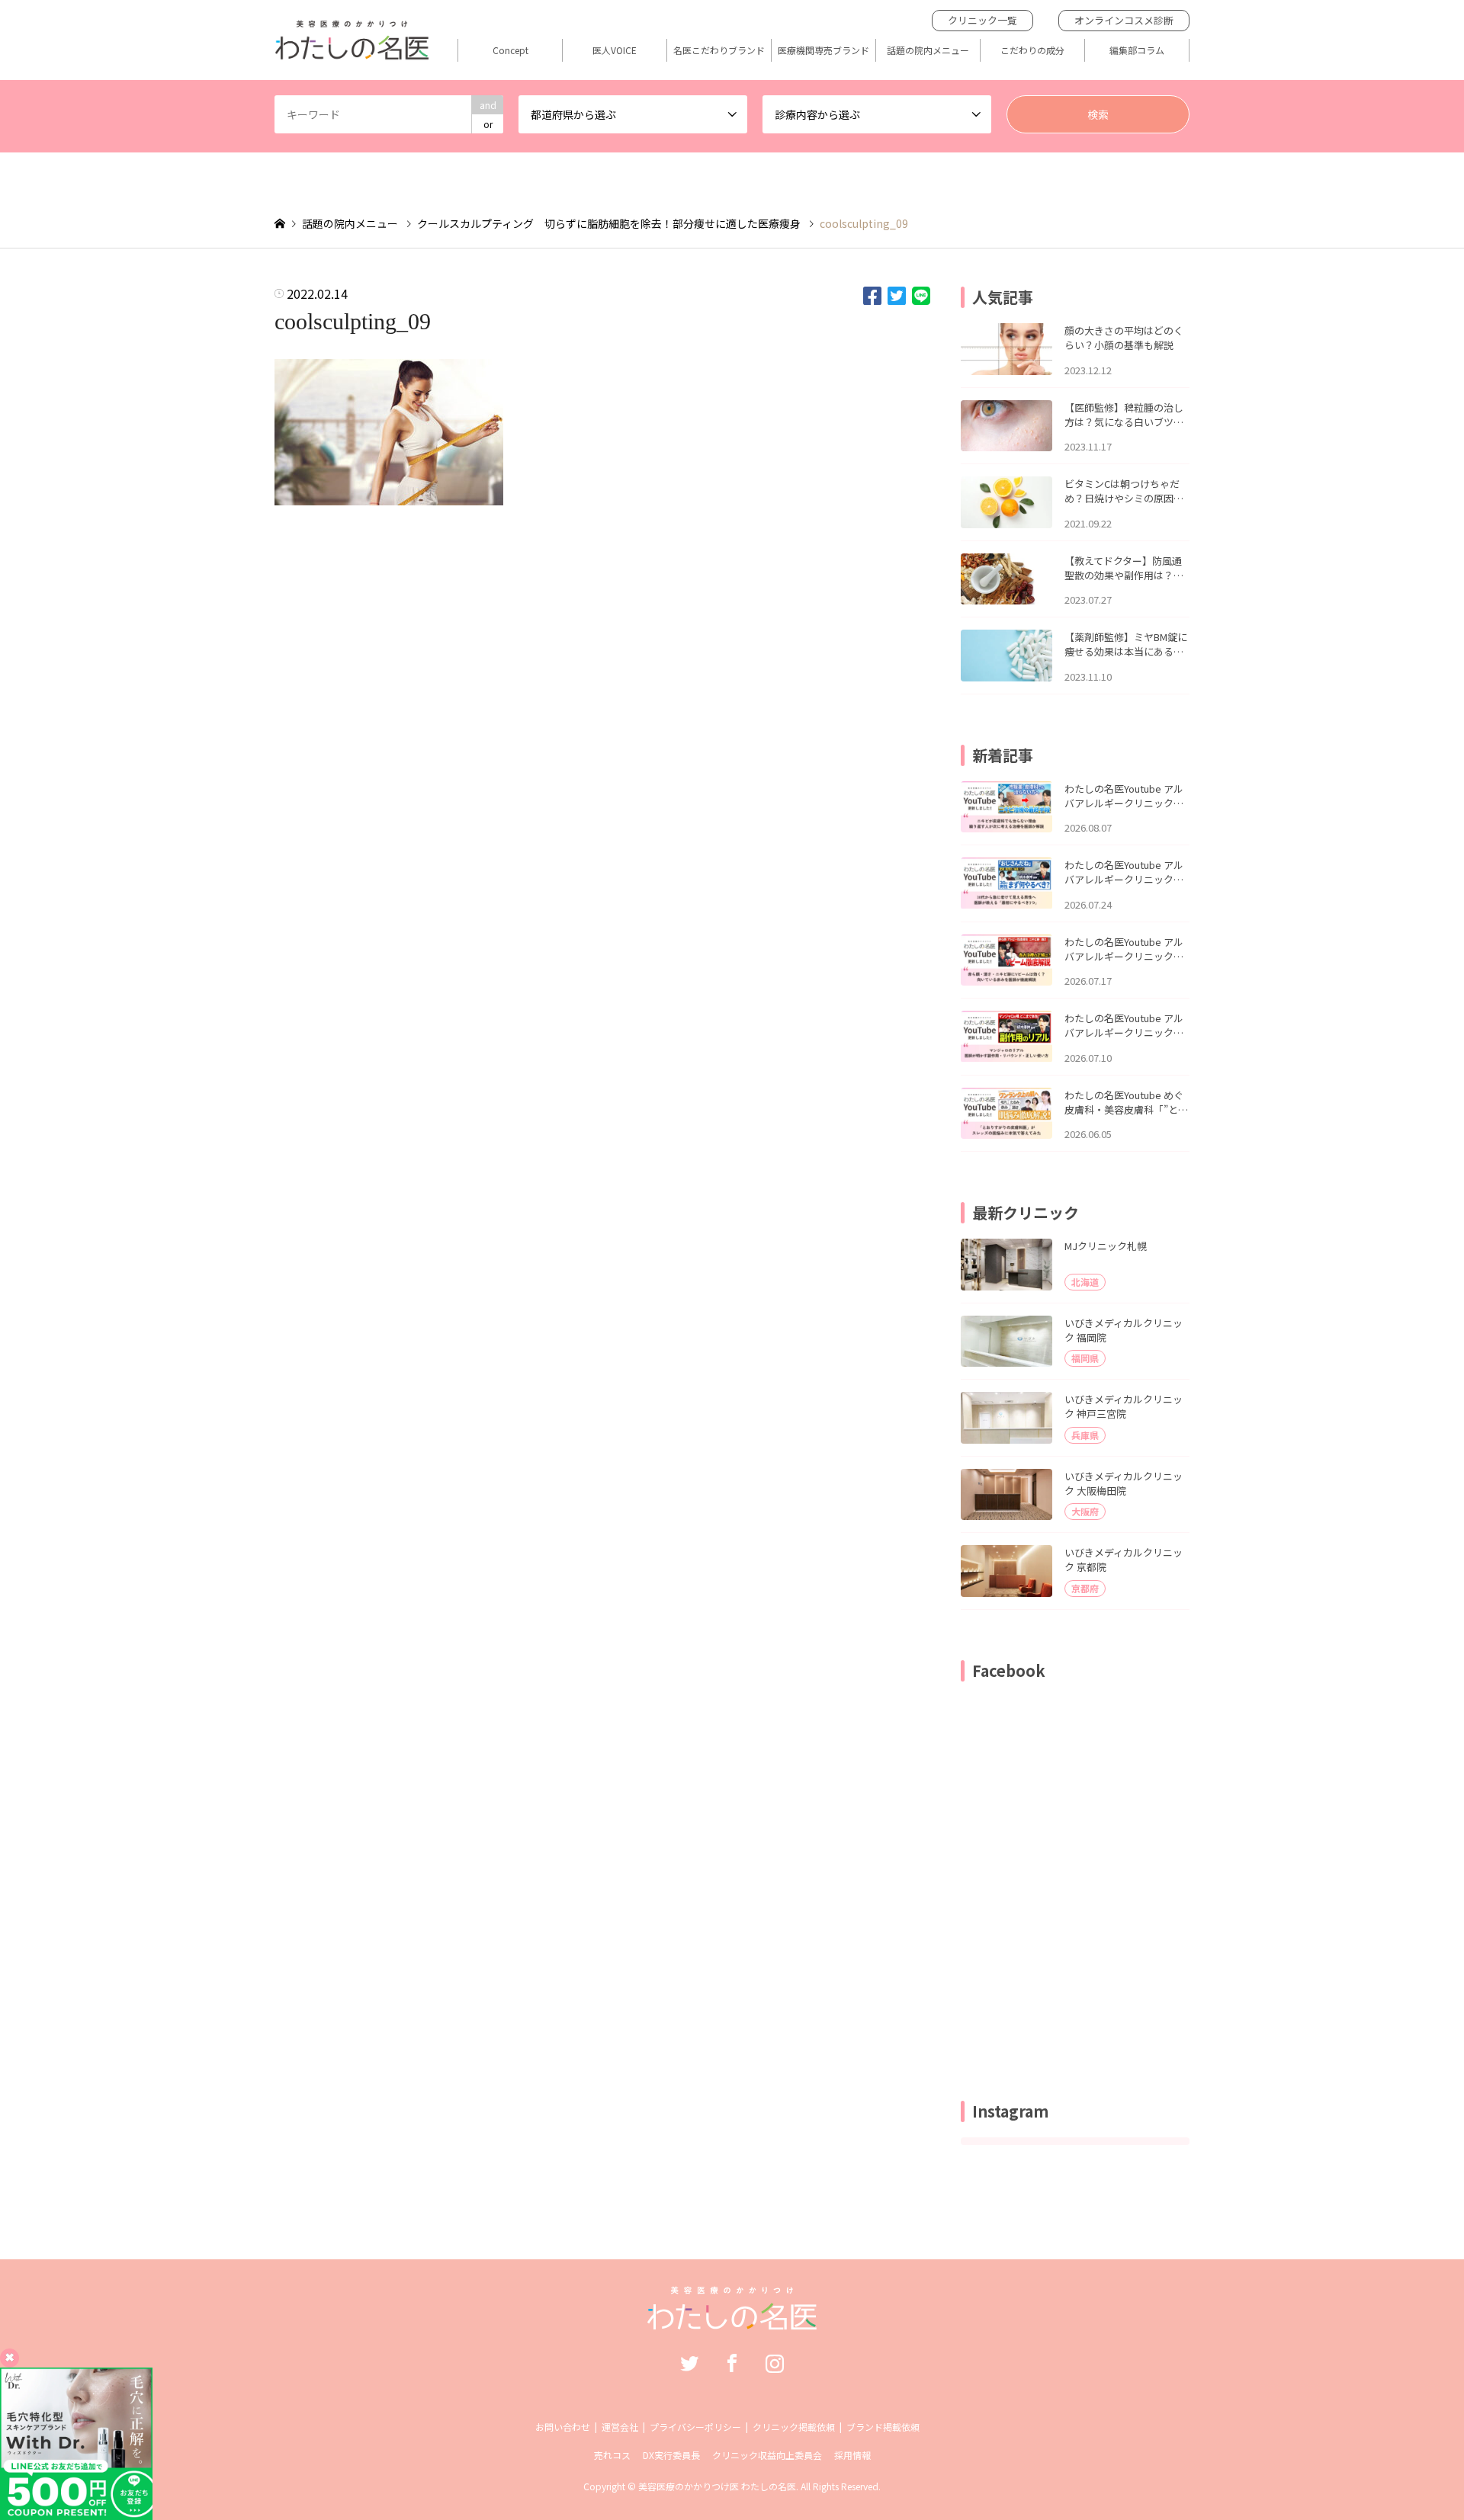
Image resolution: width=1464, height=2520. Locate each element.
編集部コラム (1137, 50)
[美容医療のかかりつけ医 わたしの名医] (732, 2322)
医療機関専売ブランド (823, 50)
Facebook (732, 2363)
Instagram (775, 2363)
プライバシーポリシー (695, 2427)
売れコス (612, 2455)
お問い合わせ (563, 2427)
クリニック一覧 (982, 20)
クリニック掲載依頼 (794, 2427)
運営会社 (620, 2427)
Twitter (689, 2363)
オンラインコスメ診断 (1124, 20)
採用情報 (852, 2455)
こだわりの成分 (1032, 50)
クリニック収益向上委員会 (767, 2455)
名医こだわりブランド (719, 50)
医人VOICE (615, 50)
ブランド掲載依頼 (883, 2427)
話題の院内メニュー (928, 50)
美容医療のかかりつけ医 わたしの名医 (717, 2486)
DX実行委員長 (671, 2455)
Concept (510, 50)
